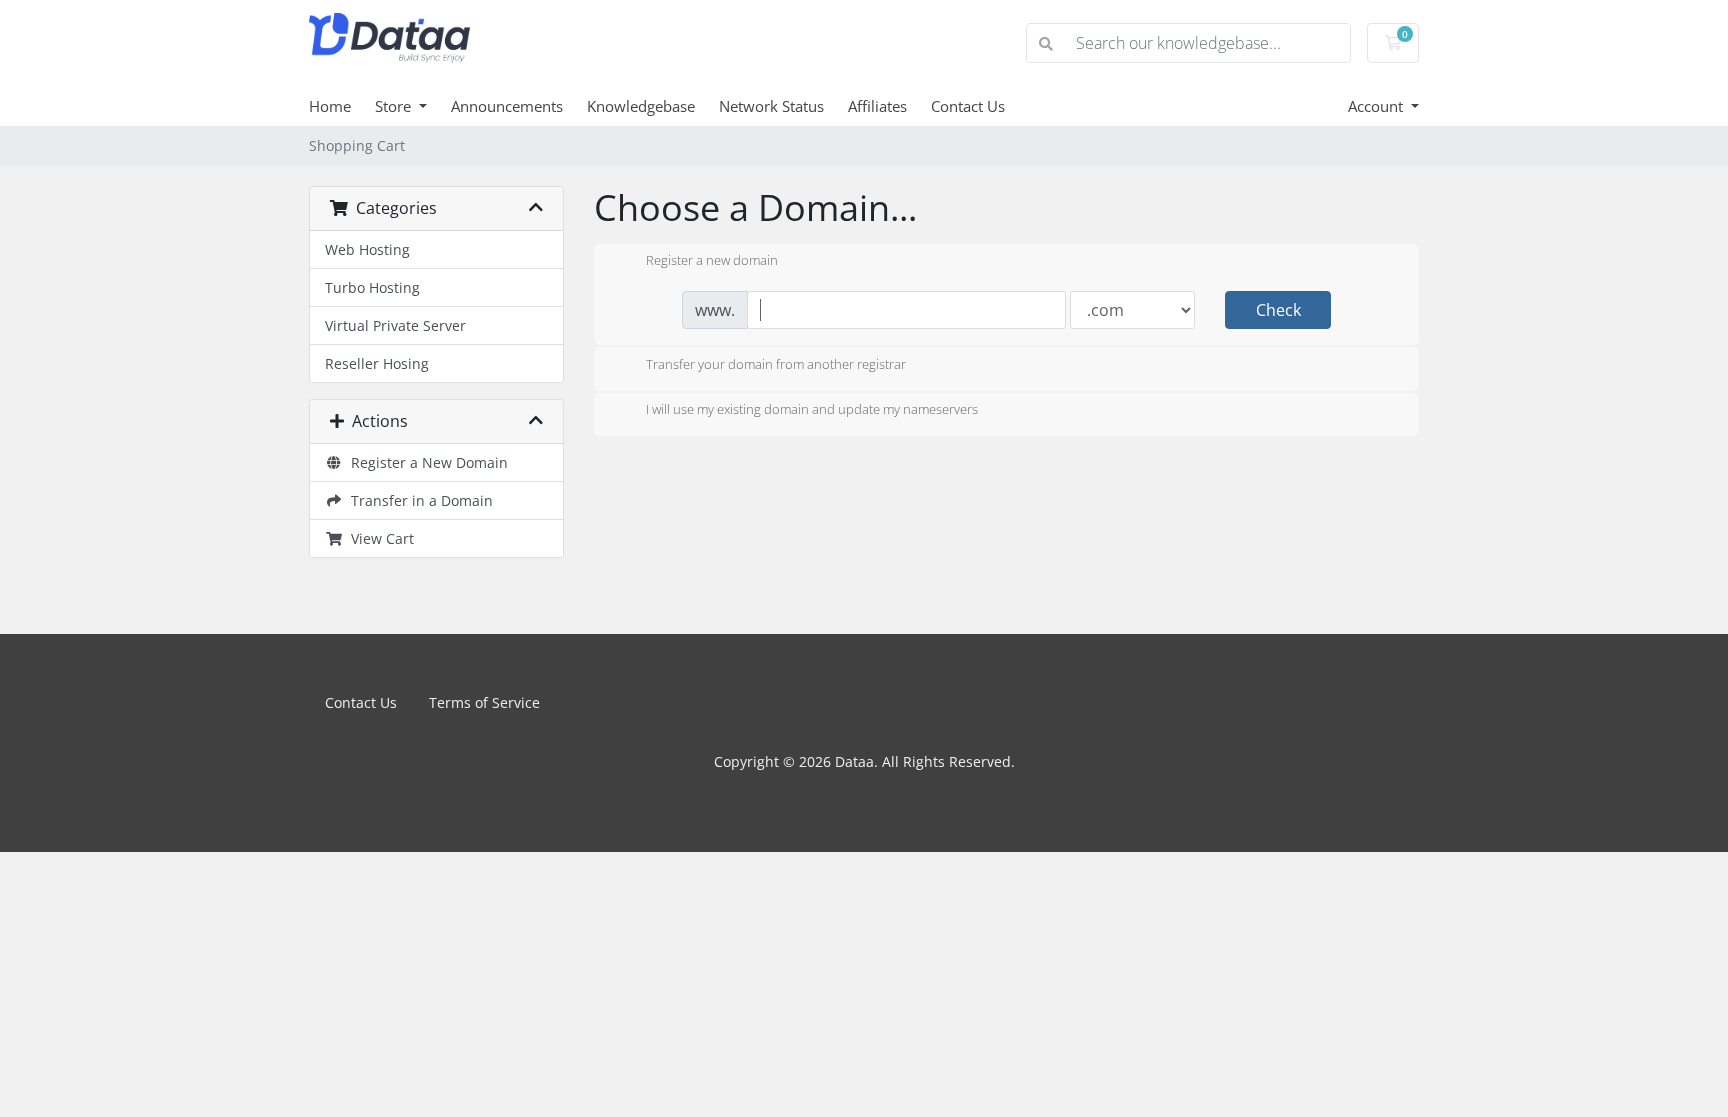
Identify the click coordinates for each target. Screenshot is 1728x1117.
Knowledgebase (641, 106)
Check (1278, 310)
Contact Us (968, 106)
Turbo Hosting (372, 287)
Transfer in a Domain (418, 500)
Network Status (771, 106)
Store (395, 106)
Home (330, 106)
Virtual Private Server (395, 325)
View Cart (378, 538)
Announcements (507, 106)
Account (1377, 106)
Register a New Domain (425, 462)
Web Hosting (367, 249)
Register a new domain (712, 261)
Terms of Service (484, 702)
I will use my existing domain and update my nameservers (812, 410)
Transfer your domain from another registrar (776, 364)
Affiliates (877, 106)
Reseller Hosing (377, 363)
